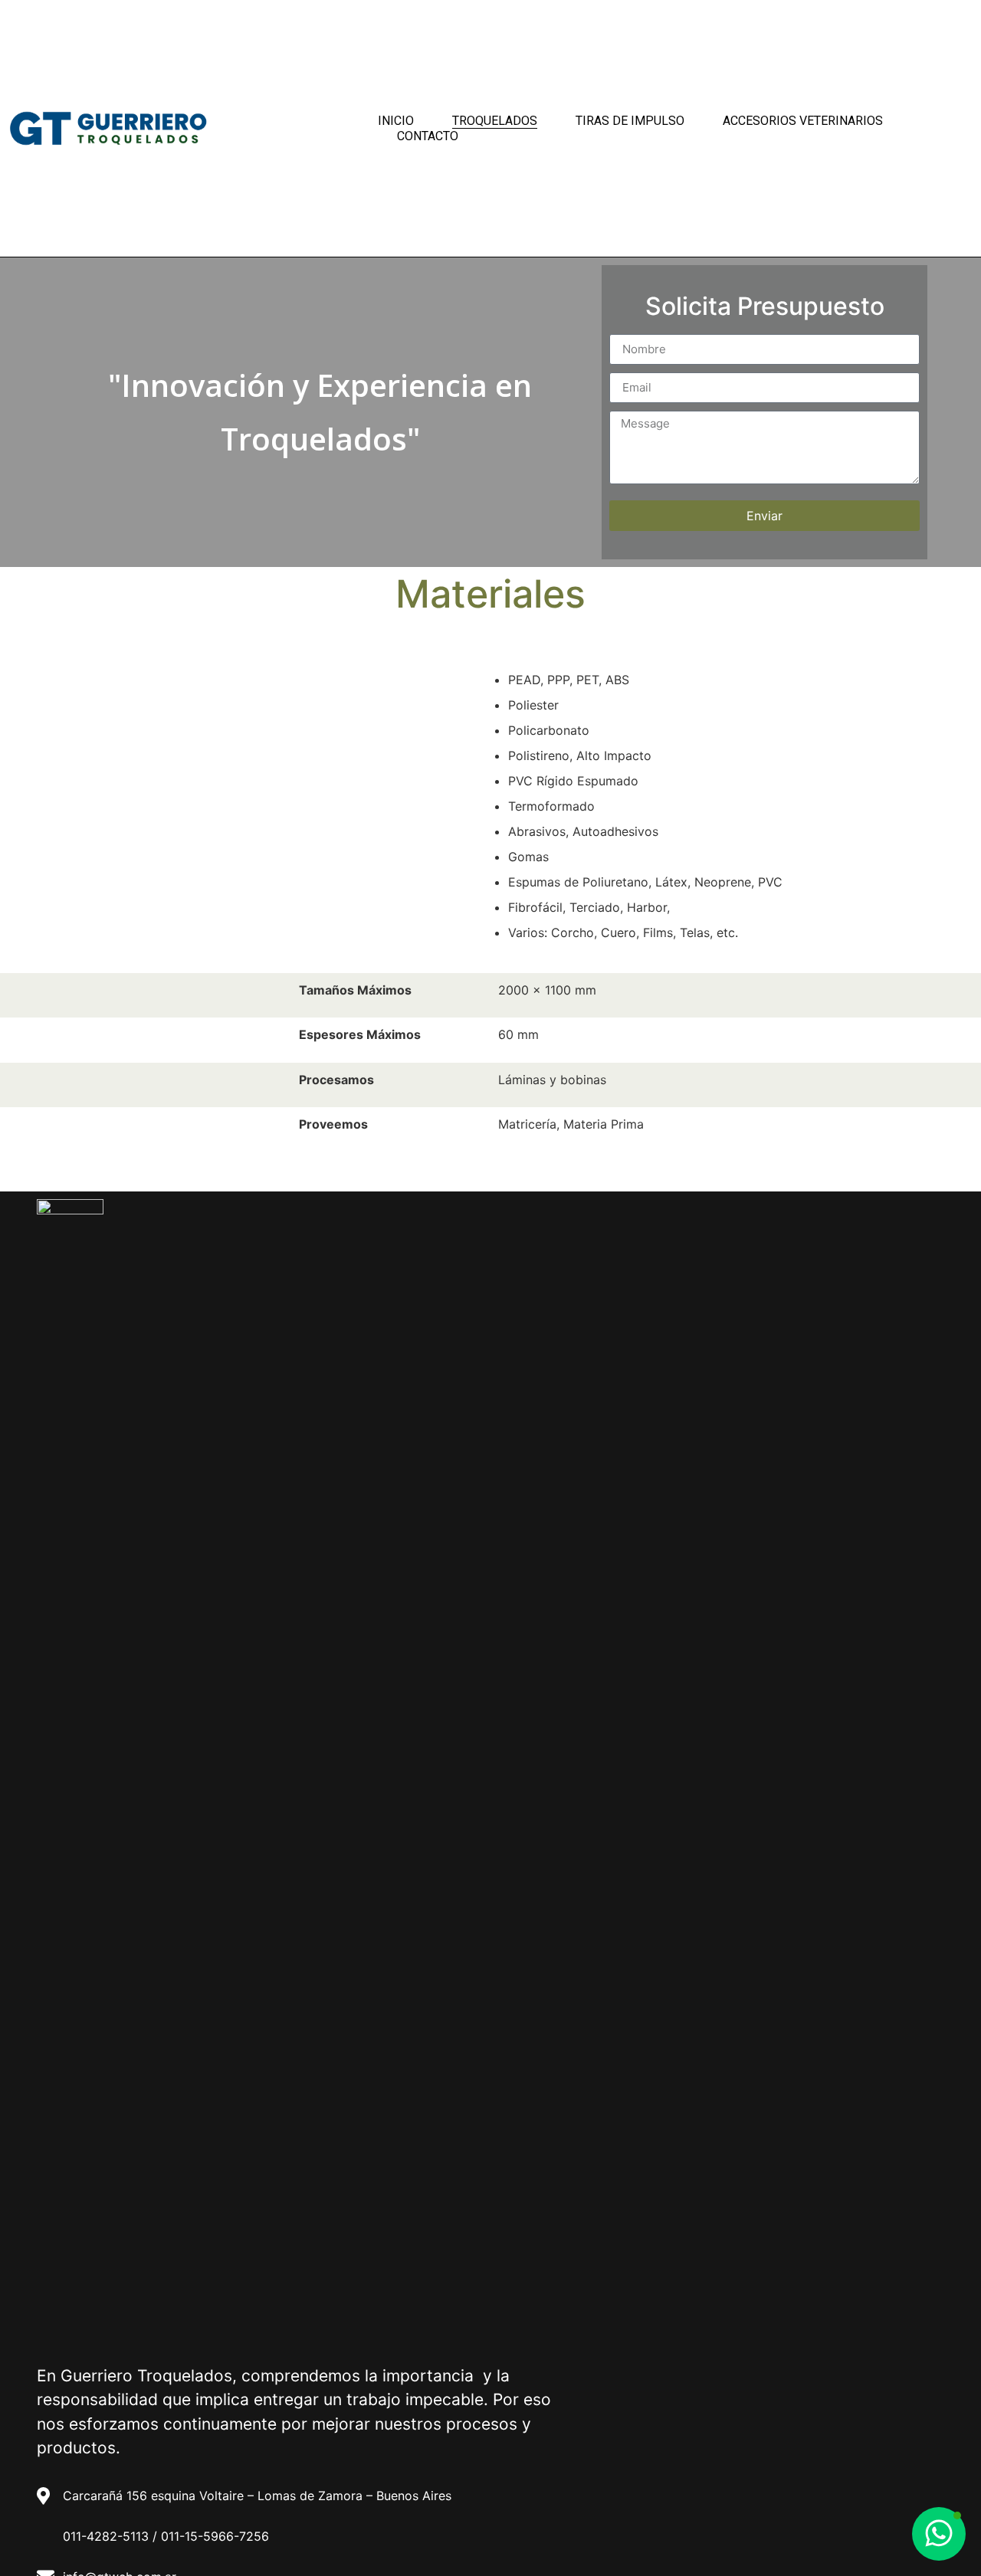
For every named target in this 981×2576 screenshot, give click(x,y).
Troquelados (495, 121)
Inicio (396, 121)
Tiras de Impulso (630, 121)
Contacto (428, 136)
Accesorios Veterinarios (803, 121)
